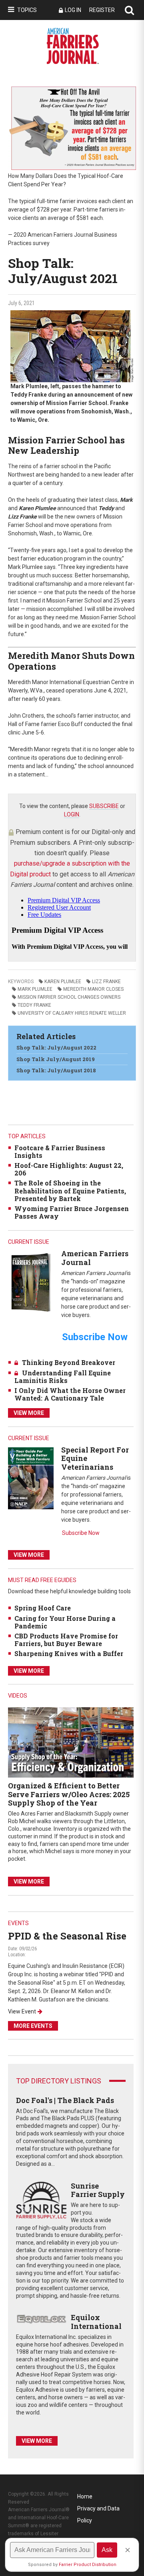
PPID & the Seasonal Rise (67, 1936)
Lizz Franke (106, 982)
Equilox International (96, 2322)
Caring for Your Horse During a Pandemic (65, 1622)
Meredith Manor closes (93, 989)
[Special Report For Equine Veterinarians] (31, 1478)
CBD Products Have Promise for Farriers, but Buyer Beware (66, 1640)
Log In (73, 10)
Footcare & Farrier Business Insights (60, 1151)
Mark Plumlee (35, 989)
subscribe (104, 806)
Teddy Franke (34, 1005)
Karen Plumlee (63, 982)
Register (102, 10)
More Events (33, 2026)
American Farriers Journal (95, 1258)
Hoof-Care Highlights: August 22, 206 (69, 1169)
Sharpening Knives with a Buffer (69, 1653)
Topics (27, 10)
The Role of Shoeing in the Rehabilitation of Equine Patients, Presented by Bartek (70, 1190)
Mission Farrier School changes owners (69, 997)
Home (85, 2496)
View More (29, 1413)
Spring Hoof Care (43, 1608)
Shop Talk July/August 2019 (56, 1059)
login (72, 814)
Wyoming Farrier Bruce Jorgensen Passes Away (72, 1212)
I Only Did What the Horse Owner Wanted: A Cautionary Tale (70, 1394)
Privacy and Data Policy (98, 2510)
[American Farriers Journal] (31, 1282)
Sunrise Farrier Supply (98, 2190)
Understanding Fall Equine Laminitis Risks (63, 1377)
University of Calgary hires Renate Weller (72, 1013)
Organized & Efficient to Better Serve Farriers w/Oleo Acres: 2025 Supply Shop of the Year (69, 1794)
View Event (22, 2011)
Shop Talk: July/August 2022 (56, 1048)
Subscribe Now (81, 1533)
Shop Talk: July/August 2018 (56, 1070)
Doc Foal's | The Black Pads (65, 2100)
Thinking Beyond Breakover (69, 1362)
